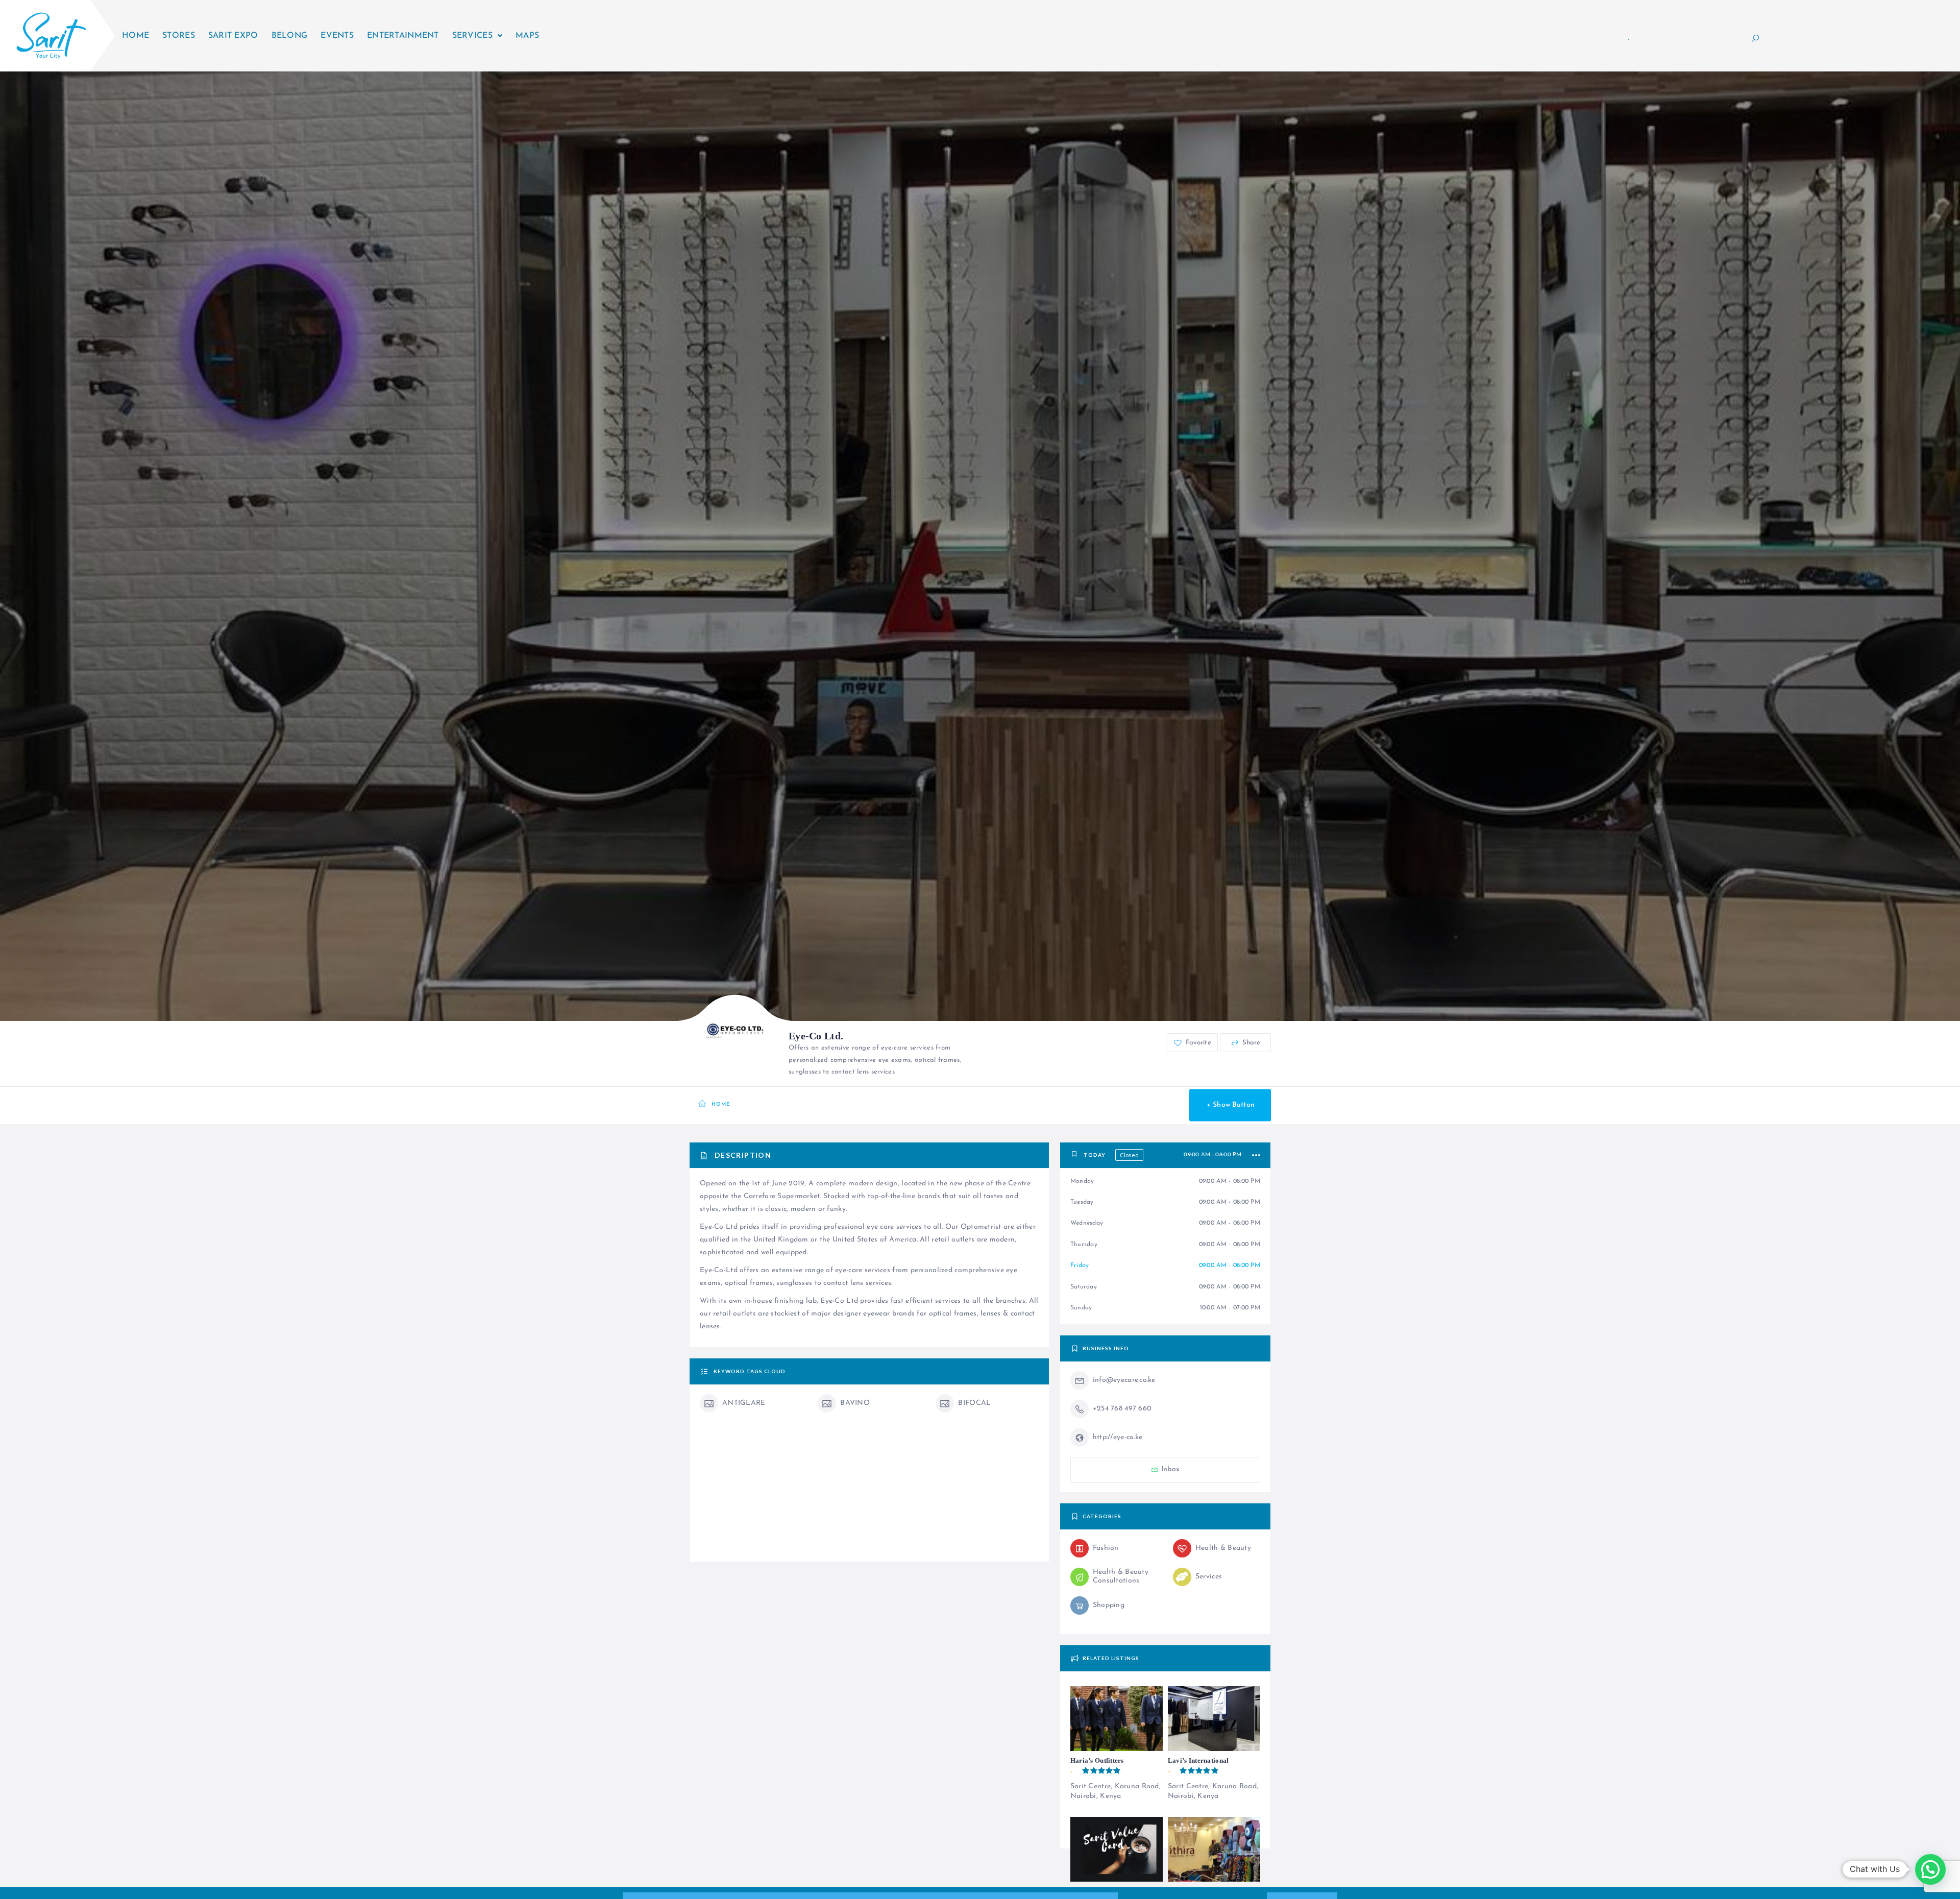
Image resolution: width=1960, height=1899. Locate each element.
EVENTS (337, 36)
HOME (136, 36)
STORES (179, 36)
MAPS (527, 36)
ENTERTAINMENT (403, 36)
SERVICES (472, 36)
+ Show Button (1231, 1105)
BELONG (290, 36)
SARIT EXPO (233, 36)
